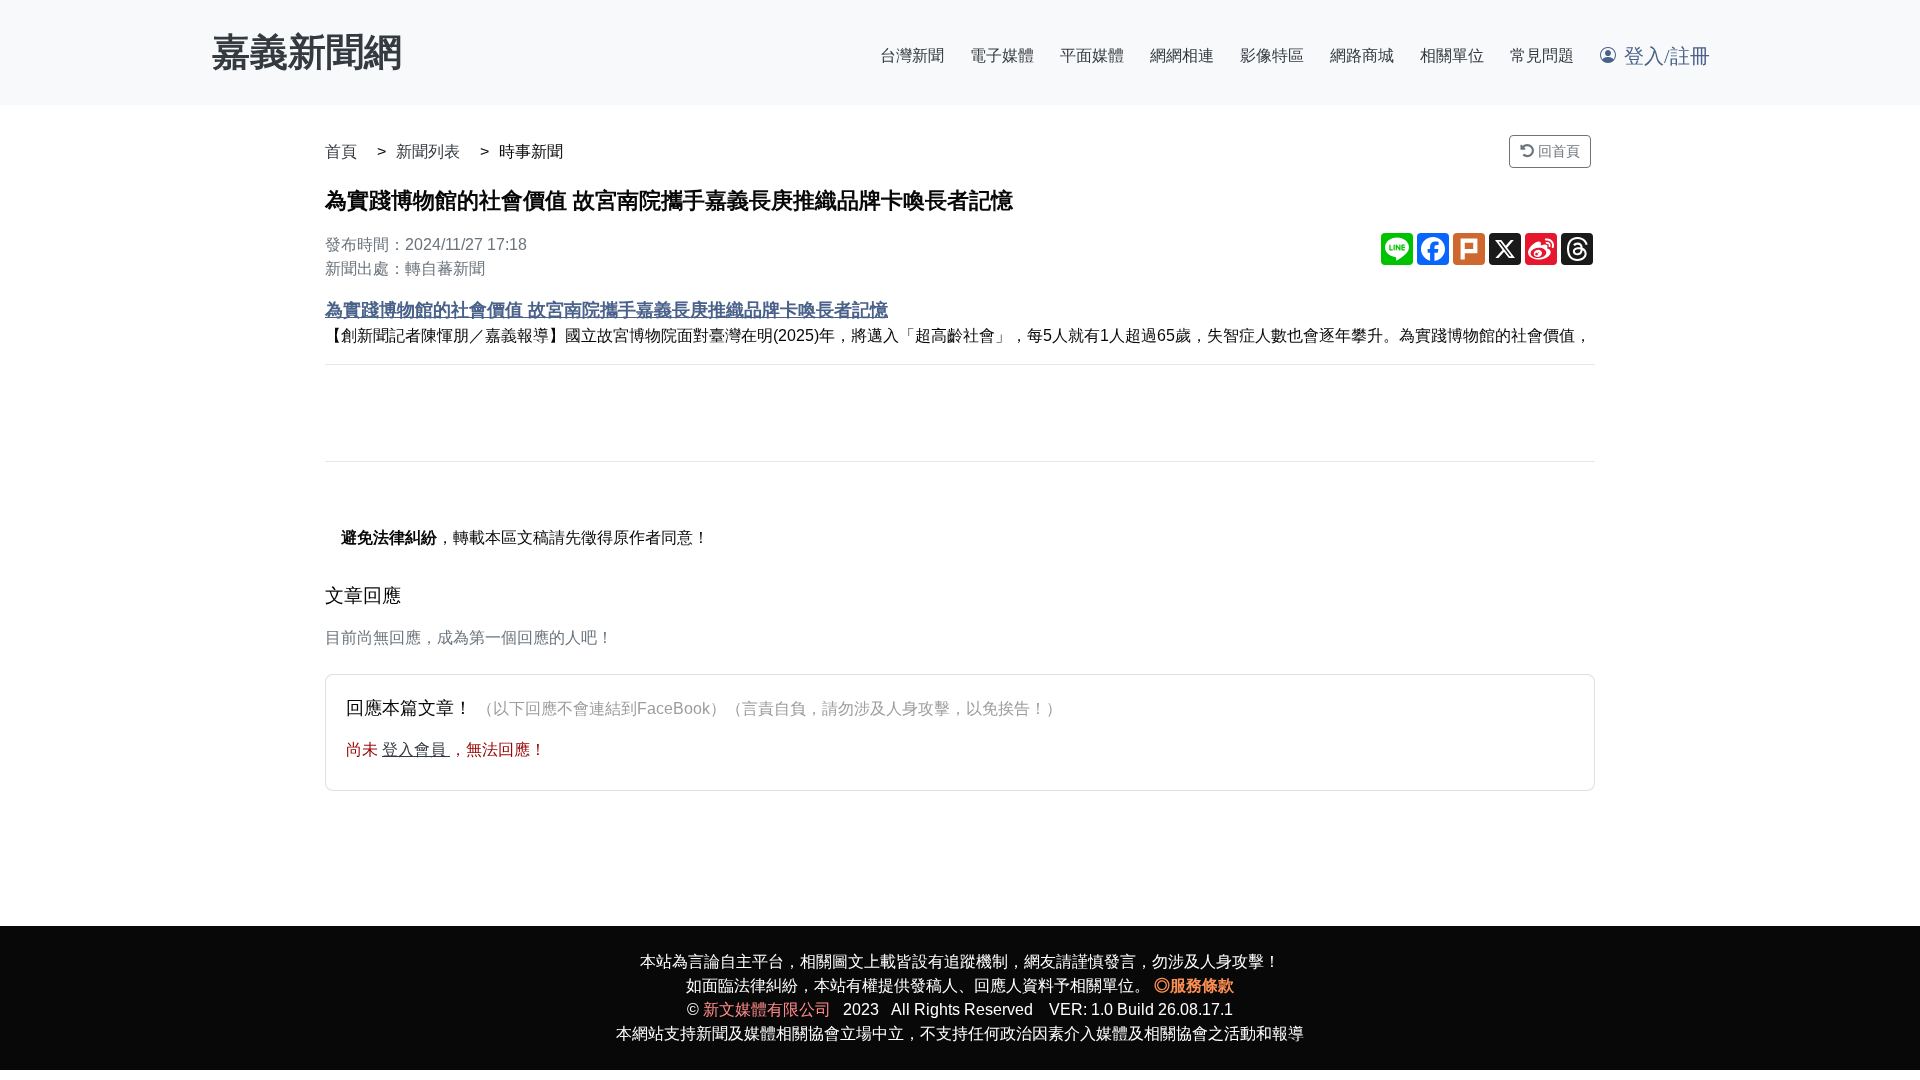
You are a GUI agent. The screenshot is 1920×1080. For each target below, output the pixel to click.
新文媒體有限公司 (767, 1009)
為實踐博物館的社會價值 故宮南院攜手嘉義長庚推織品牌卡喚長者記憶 (606, 310)
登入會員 (416, 749)
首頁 (341, 151)
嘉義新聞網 (307, 52)
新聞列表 (428, 151)
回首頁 (1557, 151)
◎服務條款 (1194, 985)
